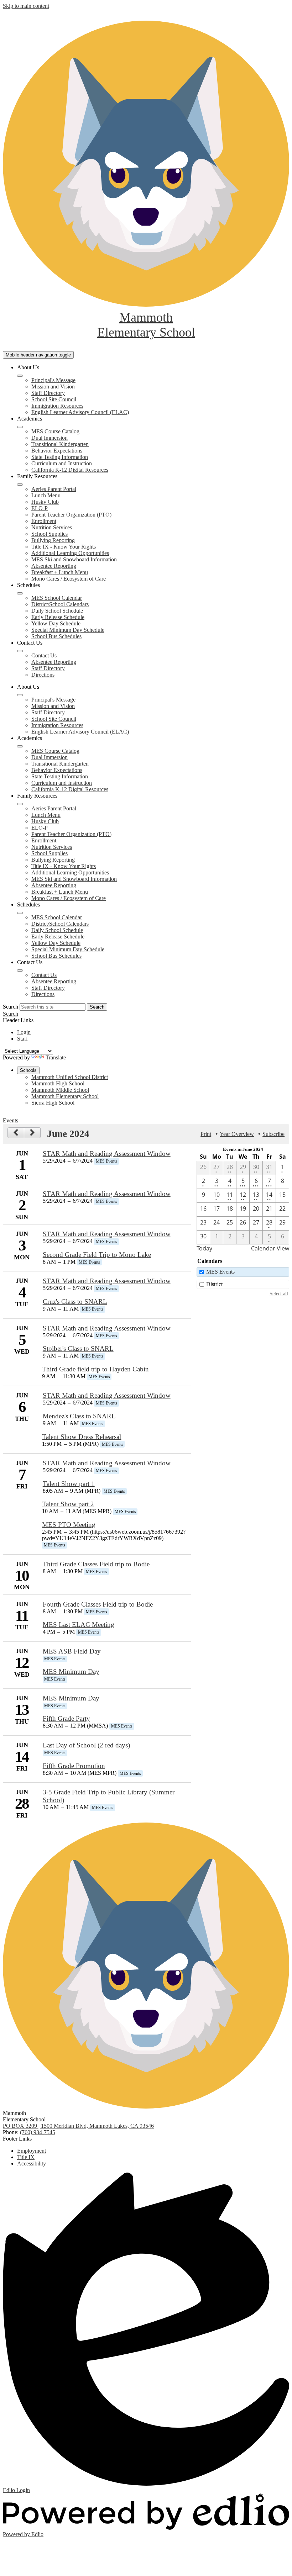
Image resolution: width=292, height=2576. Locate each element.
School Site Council (54, 399)
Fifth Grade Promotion (74, 1766)
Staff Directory (48, 393)
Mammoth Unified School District (70, 1077)
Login (24, 1032)
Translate (56, 1057)
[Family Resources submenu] (20, 485)
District (214, 1284)
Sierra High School (53, 1103)
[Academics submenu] (20, 427)
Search (11, 1007)
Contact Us (44, 655)
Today (204, 1248)
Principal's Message (53, 380)
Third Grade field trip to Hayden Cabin (95, 1369)
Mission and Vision (53, 387)
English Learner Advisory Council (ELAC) (80, 412)
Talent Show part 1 (69, 1484)
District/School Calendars (60, 604)
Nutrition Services (52, 527)
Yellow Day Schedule (56, 623)
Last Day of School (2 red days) (86, 1745)
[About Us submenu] (20, 376)
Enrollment (44, 521)
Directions (43, 675)
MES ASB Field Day (72, 1651)
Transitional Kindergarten (60, 444)
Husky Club (45, 502)
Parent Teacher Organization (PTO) (71, 515)
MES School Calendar (57, 598)
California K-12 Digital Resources (70, 470)
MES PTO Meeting (69, 1525)
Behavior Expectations (57, 451)
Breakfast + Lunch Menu (60, 572)
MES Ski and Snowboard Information (74, 559)
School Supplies (49, 534)
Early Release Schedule (58, 617)
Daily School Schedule (57, 611)
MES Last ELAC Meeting (79, 1625)
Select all (279, 1294)
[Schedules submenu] (20, 593)
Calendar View (270, 1248)
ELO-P (40, 508)
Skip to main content (26, 6)
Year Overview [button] (237, 1134)
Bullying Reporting (53, 540)
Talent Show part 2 (68, 1504)
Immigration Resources (57, 406)
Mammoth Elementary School (65, 1096)
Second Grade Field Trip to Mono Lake (97, 1255)
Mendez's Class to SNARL (79, 1416)
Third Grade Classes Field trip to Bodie (96, 1564)
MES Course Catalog (55, 431)
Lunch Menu (46, 495)
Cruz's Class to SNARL (75, 1302)
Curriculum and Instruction (62, 463)
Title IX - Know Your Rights (64, 547)
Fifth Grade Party (66, 1718)
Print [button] (206, 1134)
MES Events (220, 1272)
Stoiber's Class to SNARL (78, 1348)
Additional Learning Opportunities (70, 553)
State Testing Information (60, 457)
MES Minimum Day (71, 1672)
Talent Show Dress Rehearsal (82, 1437)
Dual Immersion (49, 438)
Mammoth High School (58, 1083)
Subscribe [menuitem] (273, 1134)
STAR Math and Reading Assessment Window (107, 1154)
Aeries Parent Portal (54, 489)
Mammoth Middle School (60, 1090)
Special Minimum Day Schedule (68, 630)
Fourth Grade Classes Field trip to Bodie (98, 1604)
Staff (22, 1039)
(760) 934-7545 (38, 2132)
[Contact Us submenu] (20, 651)
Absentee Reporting (54, 566)
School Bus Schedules (56, 636)
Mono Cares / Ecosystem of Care (69, 579)
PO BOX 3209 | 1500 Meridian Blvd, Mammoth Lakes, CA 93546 (78, 2126)
